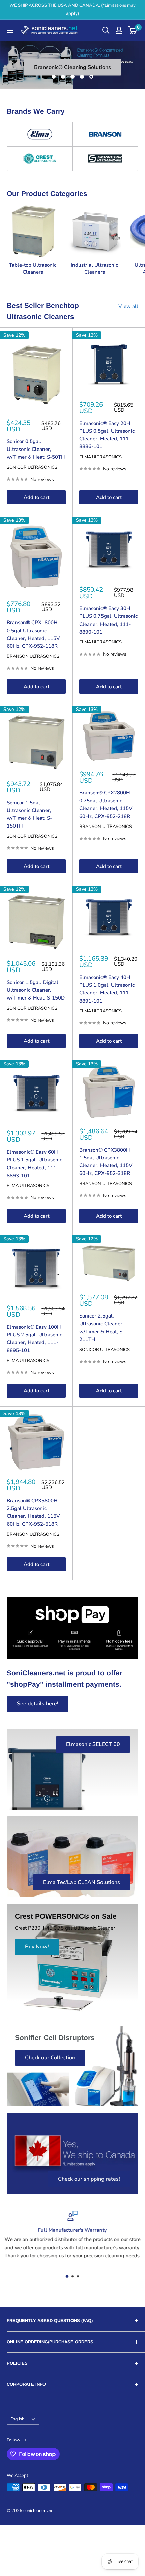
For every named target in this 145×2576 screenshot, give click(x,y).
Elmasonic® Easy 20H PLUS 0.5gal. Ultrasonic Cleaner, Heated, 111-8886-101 (107, 435)
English (17, 2419)
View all (128, 306)
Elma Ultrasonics (100, 457)
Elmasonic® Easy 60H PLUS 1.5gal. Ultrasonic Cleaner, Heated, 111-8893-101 (34, 1164)
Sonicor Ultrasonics (32, 467)
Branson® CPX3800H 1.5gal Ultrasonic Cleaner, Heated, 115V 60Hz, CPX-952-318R (106, 1162)
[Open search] (106, 30)
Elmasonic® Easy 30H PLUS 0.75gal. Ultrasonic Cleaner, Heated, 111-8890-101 (108, 620)
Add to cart (36, 497)
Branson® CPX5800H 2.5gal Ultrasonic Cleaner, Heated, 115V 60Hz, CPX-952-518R (33, 1512)
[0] (133, 30)
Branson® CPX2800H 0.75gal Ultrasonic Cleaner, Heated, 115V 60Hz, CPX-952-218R (106, 805)
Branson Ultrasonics (33, 656)
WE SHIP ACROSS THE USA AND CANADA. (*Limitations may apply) (72, 9)
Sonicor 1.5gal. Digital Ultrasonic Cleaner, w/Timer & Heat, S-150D (36, 990)
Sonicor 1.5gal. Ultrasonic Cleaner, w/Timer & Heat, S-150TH (29, 814)
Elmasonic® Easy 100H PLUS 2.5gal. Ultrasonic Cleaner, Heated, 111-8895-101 (34, 1339)
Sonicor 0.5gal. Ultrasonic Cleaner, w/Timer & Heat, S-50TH (36, 449)
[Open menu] (10, 30)
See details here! (38, 1704)
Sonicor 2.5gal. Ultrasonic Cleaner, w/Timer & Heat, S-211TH (102, 1328)
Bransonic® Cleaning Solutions (72, 67)
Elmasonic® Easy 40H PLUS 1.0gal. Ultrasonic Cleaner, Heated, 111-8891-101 (107, 989)
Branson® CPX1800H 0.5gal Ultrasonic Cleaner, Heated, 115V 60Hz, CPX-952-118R (33, 634)
